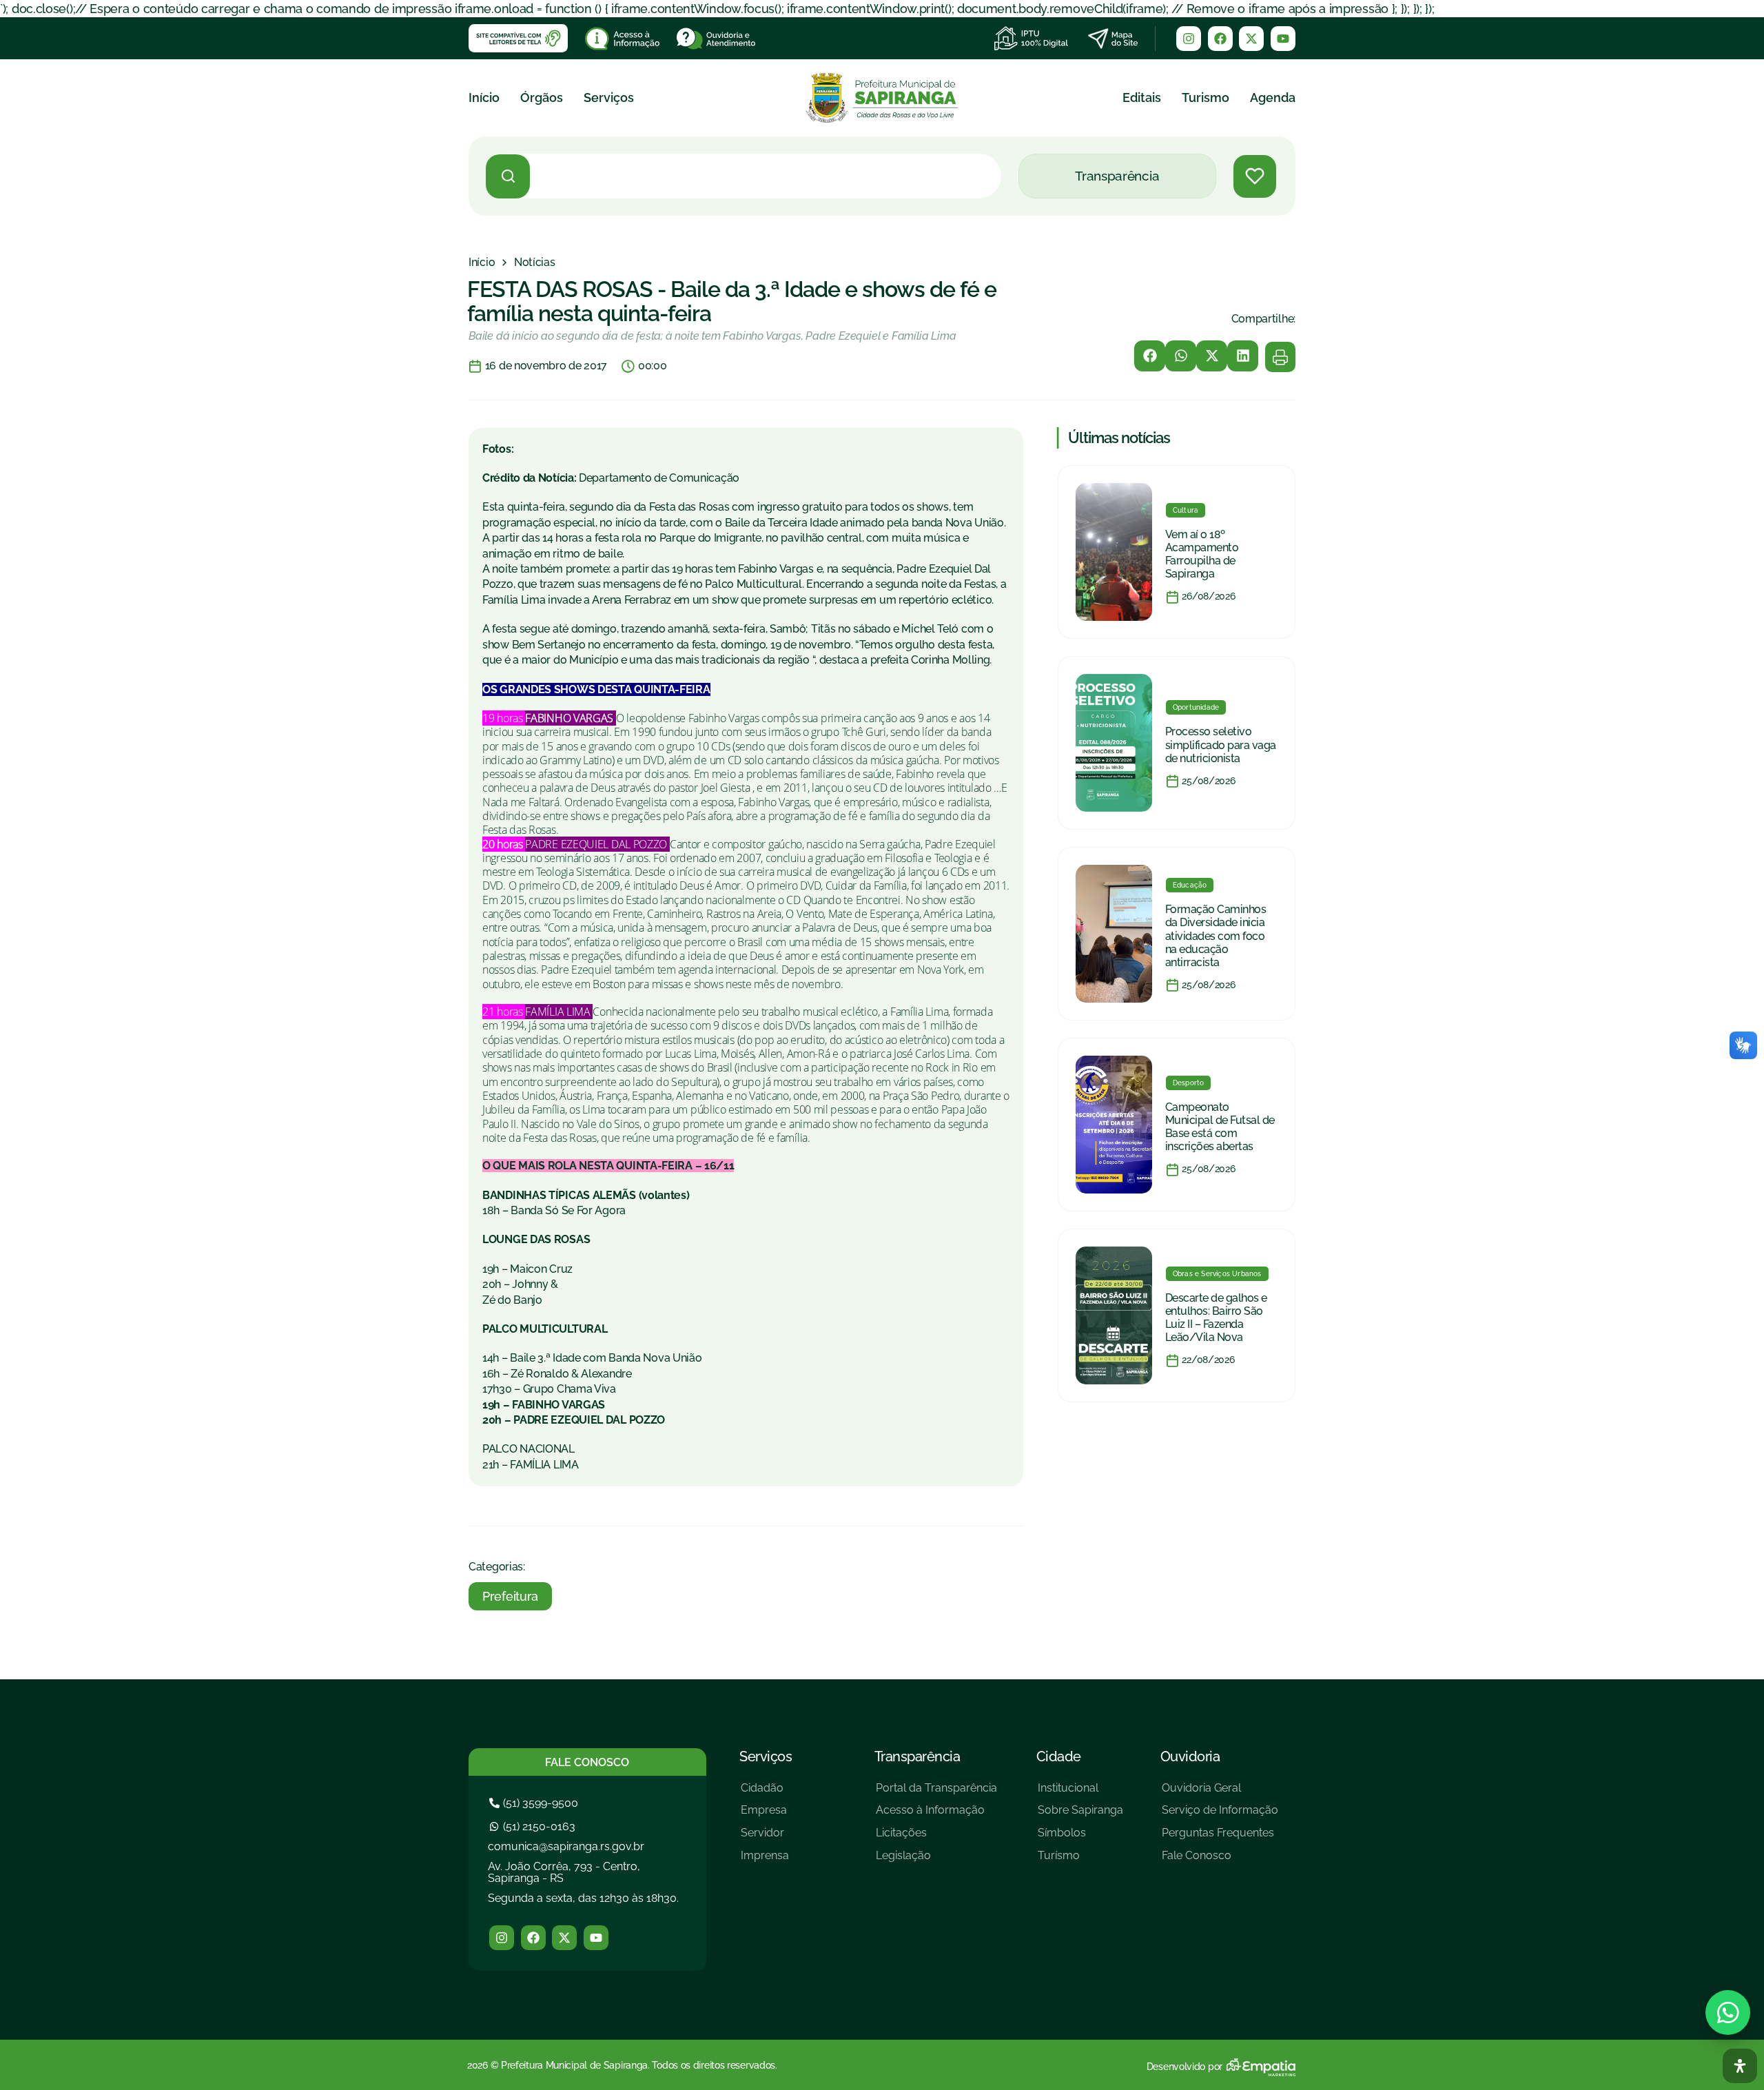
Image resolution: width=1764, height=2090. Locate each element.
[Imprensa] (765, 1861)
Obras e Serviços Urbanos (1217, 1274)
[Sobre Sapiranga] (1080, 1815)
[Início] (482, 263)
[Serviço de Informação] (1220, 1815)
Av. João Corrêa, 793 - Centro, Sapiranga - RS (564, 1873)
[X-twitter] (1251, 39)
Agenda (1273, 98)
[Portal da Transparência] (936, 1793)
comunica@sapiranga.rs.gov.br (566, 1846)
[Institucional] (1080, 1793)
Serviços (609, 98)
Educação (1190, 885)
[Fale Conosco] (1220, 1861)
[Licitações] (936, 1838)
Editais (1142, 98)
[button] (1150, 356)
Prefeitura (510, 1596)
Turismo (1206, 98)
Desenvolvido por (1184, 2067)
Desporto (1189, 1083)
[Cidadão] (765, 1793)
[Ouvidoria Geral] (1220, 1793)
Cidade (1059, 1756)
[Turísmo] (1080, 1861)
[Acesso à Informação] (936, 1815)
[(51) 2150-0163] (534, 1826)
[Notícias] (535, 263)
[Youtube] (1283, 39)
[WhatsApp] (1728, 2012)
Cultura (1186, 510)
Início (484, 98)
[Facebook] (1220, 39)
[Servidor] (765, 1838)
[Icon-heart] (1255, 176)
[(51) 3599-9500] (535, 1803)
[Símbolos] (1080, 1838)
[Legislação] (936, 1861)
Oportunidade (1196, 707)
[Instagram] (1189, 39)
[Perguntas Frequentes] (1220, 1838)
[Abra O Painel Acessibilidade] (1740, 2066)
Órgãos (542, 98)
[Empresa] (765, 1815)
